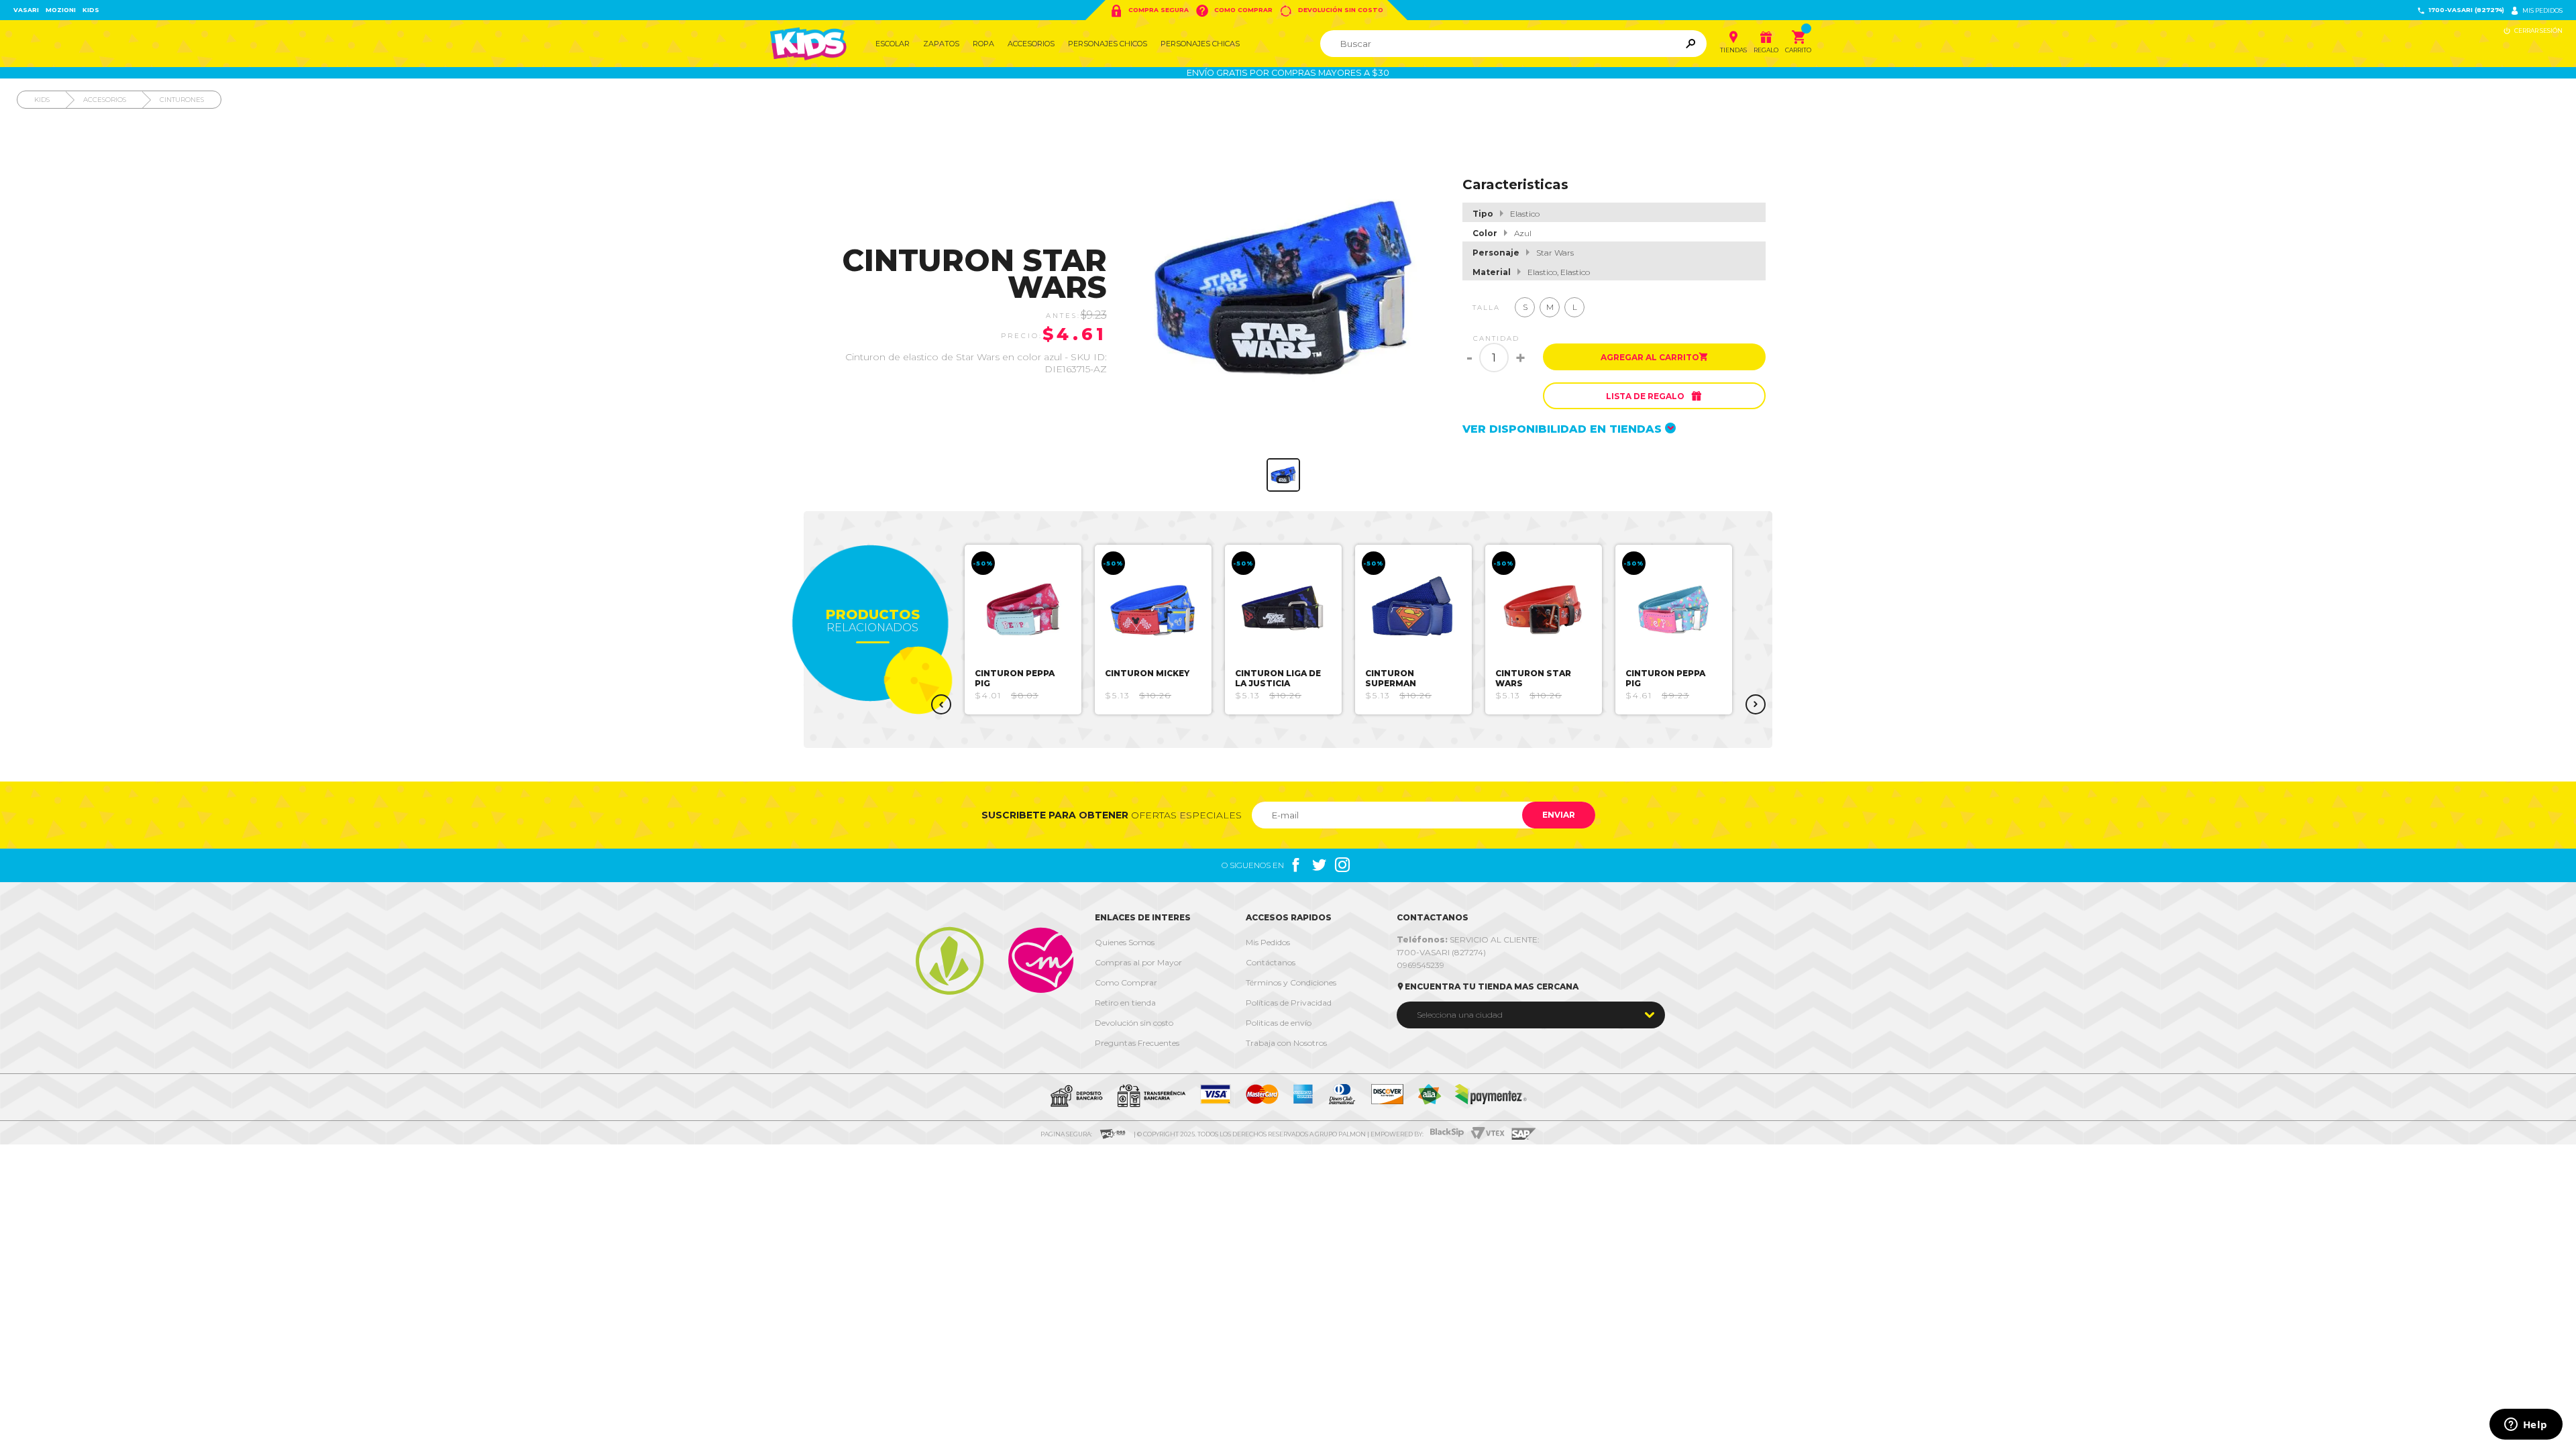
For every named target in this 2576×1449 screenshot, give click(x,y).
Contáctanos (1271, 962)
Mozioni (61, 10)
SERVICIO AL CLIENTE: (1468, 940)
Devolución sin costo (1331, 11)
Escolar (893, 44)
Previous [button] (941, 704)
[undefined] (1284, 288)
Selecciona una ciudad (1460, 1015)
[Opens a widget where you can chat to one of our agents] (2526, 1426)
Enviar (1559, 815)
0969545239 (1420, 965)
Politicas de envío (1279, 1023)
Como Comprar (1234, 11)
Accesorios (1031, 44)
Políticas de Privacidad (1289, 1003)
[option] (1023, 630)
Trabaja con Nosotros (1286, 1043)
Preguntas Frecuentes (1137, 1043)
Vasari (26, 10)
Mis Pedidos (1268, 942)
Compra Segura (1149, 11)
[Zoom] (1283, 475)
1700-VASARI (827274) (2461, 10)
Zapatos (941, 44)
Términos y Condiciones (1291, 982)
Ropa (983, 44)
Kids (91, 10)
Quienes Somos (1125, 942)
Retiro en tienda (1125, 1003)
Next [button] (1756, 704)
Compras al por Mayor (1138, 962)
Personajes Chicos (1108, 44)
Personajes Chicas (1200, 44)
